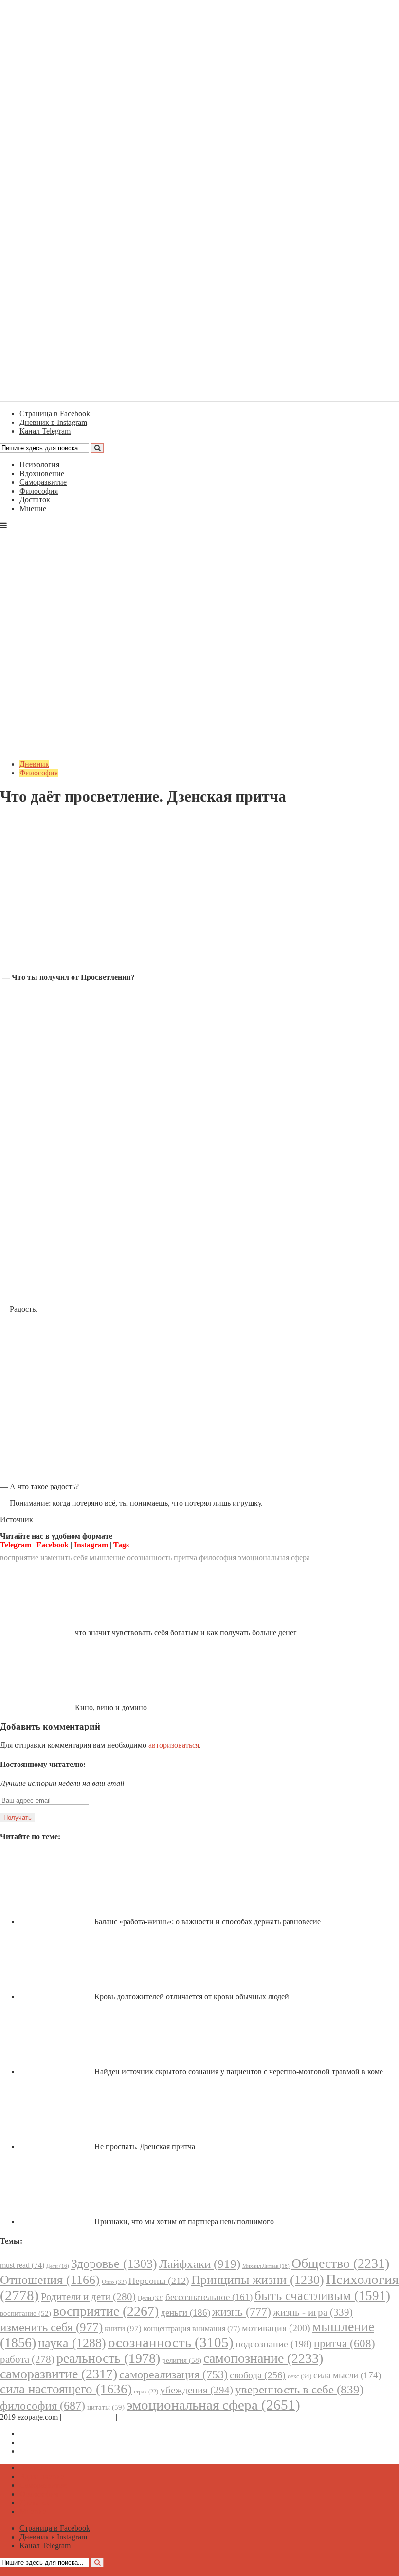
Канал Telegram (45, 2451)
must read (22, 2265)
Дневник (34, 764)
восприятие (19, 1557)
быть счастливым (322, 2296)
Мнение (33, 508)
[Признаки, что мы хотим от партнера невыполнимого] (57, 2221)
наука (72, 2343)
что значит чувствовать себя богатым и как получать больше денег (186, 1632)
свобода (258, 2375)
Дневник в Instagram (53, 2442)
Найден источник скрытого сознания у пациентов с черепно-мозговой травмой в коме (239, 2071)
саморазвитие (59, 2374)
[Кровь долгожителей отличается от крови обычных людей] (57, 1996)
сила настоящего (66, 2389)
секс (299, 2376)
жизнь (242, 2311)
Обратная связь (89, 2417)
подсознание (274, 2344)
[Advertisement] (199, 897)
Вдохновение (42, 473)
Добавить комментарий (47, 820)
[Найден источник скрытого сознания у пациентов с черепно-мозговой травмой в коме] (57, 2071)
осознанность (149, 1557)
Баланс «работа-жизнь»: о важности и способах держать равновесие (208, 1922)
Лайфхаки (200, 2264)
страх (146, 2392)
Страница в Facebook (55, 2434)
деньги (185, 2312)
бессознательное (209, 2297)
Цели (151, 2298)
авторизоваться (174, 1745)
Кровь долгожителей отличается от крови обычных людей (192, 1996)
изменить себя (64, 1557)
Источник (17, 1519)
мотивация (276, 2328)
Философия (39, 491)
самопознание (263, 2358)
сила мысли (347, 2375)
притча (185, 1557)
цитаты (106, 2407)
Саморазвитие (43, 482)
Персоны (159, 2281)
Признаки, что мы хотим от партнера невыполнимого (184, 2221)
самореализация (173, 2374)
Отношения (50, 2280)
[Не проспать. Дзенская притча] (57, 2146)
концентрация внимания (192, 2328)
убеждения (197, 2390)
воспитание (26, 2313)
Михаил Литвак (266, 2266)
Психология (39, 465)
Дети (58, 2266)
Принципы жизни (258, 2280)
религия (182, 2360)
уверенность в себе (299, 2389)
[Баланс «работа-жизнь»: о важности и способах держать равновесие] (57, 1922)
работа (27, 2359)
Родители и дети (88, 2297)
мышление (107, 1557)
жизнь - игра (313, 2312)
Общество (340, 2263)
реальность (108, 2358)
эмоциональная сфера (274, 1557)
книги (123, 2328)
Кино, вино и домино (111, 1707)
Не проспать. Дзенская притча (145, 2146)
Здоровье (114, 2264)
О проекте (136, 2417)
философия (218, 1557)
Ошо (114, 2282)
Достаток (35, 500)
